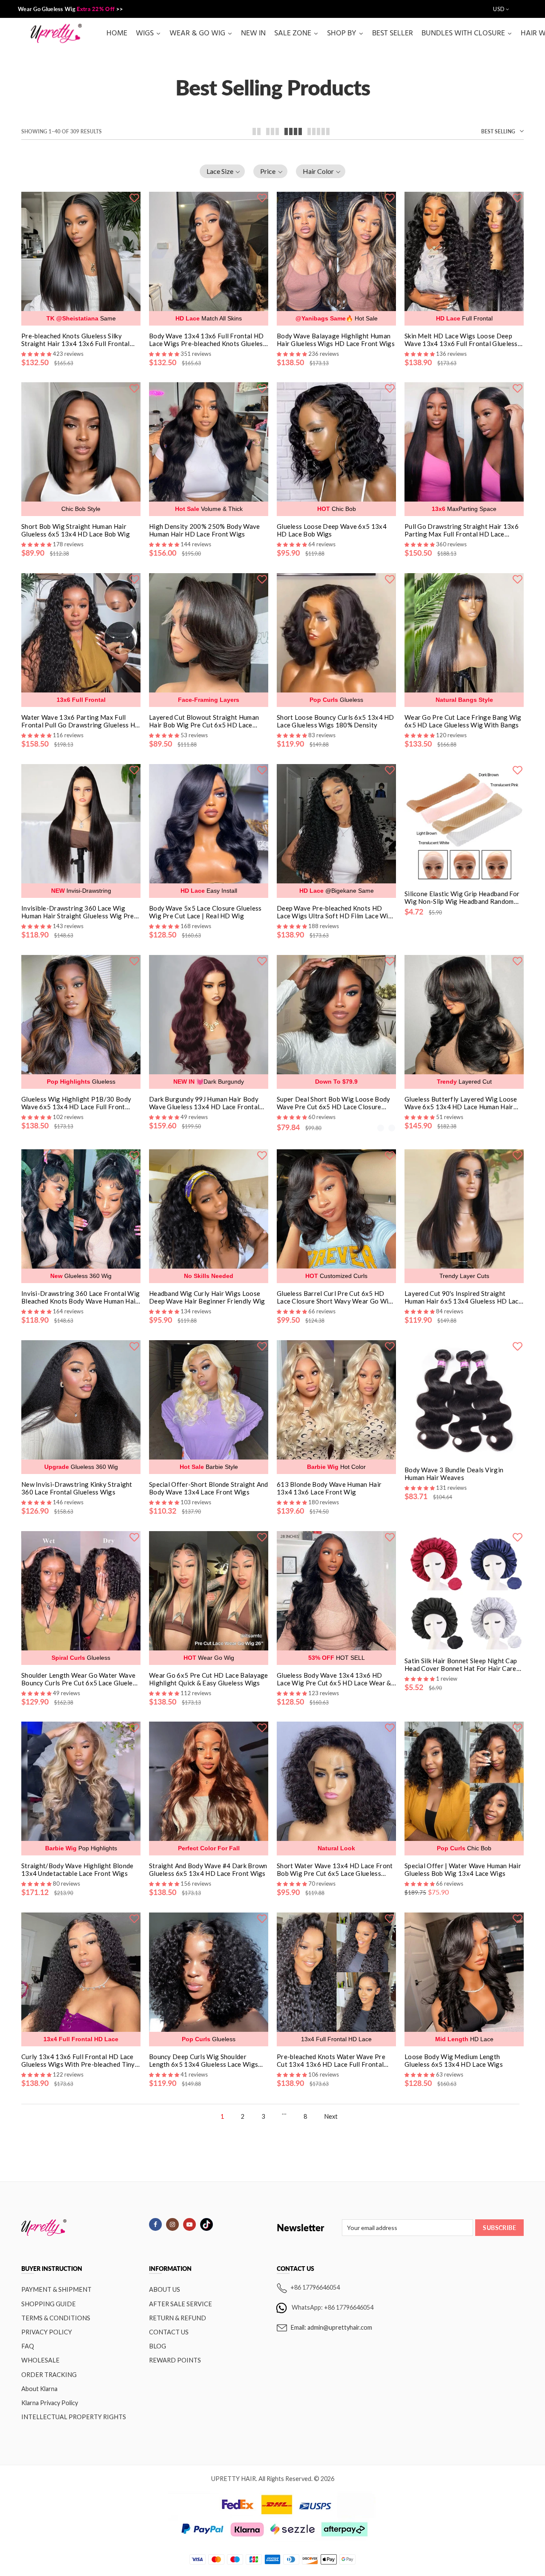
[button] (222, 171)
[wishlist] (134, 197)
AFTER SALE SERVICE (181, 2304)
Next (331, 2116)
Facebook (155, 2224)
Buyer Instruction (52, 2269)
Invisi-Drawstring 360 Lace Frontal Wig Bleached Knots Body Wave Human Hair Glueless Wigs (80, 1297)
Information (170, 2269)
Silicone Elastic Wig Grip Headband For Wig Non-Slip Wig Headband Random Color (462, 897)
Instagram (172, 2224)
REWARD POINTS (175, 2360)
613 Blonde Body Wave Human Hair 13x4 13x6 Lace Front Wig (329, 1488)
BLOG (158, 2346)
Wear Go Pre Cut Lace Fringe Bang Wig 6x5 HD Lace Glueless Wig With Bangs (463, 721)
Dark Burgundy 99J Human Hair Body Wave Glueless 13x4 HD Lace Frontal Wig (204, 1103)
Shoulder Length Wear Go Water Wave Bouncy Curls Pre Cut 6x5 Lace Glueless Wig (80, 1679)
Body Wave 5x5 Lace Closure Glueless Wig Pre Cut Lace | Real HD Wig (205, 912)
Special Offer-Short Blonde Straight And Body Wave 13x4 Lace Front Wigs (209, 1488)
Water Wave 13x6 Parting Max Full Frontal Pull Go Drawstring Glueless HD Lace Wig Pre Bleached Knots (81, 721)
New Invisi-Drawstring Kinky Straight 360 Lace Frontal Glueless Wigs (77, 1488)
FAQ (28, 2346)
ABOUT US (165, 2289)
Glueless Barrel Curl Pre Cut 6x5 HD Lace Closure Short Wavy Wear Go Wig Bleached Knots (335, 1297)
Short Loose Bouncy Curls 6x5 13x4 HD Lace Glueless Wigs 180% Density (336, 721)
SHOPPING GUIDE (49, 2304)
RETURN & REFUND (178, 2318)
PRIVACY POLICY (47, 2332)
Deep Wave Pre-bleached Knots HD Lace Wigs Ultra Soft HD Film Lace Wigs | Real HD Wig (336, 912)
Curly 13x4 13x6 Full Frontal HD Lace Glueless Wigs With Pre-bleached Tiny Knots (78, 2060)
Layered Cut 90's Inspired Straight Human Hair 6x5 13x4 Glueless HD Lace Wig (463, 1297)
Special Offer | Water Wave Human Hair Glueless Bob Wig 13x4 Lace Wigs (463, 1869)
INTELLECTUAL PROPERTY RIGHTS (74, 2417)
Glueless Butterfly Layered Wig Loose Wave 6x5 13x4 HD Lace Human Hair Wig (461, 1103)
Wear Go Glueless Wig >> (70, 9)
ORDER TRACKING (49, 2375)
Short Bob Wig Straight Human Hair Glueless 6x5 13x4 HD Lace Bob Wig (76, 530)
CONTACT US (169, 2332)
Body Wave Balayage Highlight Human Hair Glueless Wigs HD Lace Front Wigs (336, 340)
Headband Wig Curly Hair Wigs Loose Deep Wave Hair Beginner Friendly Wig (207, 1297)
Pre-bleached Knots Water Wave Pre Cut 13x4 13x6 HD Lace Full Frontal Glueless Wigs (331, 2060)
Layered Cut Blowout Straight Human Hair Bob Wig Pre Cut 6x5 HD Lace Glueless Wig (204, 721)
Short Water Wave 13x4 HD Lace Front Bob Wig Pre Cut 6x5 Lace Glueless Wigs (335, 1869)
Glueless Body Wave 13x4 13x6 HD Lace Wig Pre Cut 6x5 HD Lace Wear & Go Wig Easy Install (334, 1679)
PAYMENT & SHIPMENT (56, 2289)
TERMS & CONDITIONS (56, 2318)
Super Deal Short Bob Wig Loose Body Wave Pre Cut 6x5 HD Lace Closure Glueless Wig (334, 1103)
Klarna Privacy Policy (50, 2403)
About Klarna (39, 2389)
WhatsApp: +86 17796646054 (333, 2307)
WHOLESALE (40, 2360)
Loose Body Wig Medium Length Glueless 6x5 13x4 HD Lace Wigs (454, 2060)
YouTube (189, 2224)
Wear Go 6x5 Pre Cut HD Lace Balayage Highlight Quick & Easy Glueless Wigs (209, 1679)
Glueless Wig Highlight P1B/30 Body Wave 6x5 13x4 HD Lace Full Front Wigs (76, 1103)
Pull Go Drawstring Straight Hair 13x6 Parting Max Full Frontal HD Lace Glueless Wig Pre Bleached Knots (462, 530)
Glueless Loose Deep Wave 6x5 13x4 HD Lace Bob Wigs (332, 530)
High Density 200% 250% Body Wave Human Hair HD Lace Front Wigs (205, 530)
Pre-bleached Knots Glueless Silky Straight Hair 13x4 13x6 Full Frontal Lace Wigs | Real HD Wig (76, 340)
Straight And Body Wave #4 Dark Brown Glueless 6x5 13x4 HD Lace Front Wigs (208, 1869)
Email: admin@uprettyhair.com (331, 2327)
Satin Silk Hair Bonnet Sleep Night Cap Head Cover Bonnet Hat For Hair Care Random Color (461, 1664)
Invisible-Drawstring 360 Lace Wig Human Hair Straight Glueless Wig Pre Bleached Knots (78, 912)
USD (499, 9)
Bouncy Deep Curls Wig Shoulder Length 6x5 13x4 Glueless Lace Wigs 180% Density (204, 2060)
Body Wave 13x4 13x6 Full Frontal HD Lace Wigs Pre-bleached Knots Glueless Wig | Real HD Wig (208, 340)
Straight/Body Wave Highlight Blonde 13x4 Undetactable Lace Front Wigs (77, 1869)
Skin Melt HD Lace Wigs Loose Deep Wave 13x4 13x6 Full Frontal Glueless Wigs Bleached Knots (461, 340)
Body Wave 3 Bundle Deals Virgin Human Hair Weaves (454, 1474)
